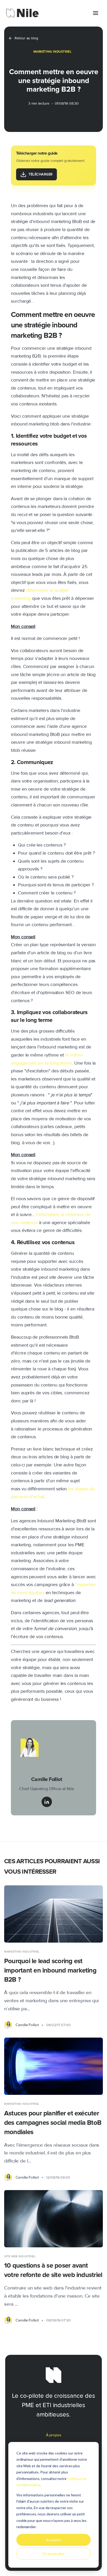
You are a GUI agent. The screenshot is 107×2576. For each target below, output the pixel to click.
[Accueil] (22, 13)
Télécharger (41, 174)
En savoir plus (54, 2553)
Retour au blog (26, 38)
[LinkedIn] (47, 1802)
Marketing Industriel (53, 52)
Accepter (54, 2540)
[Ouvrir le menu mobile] (96, 13)
